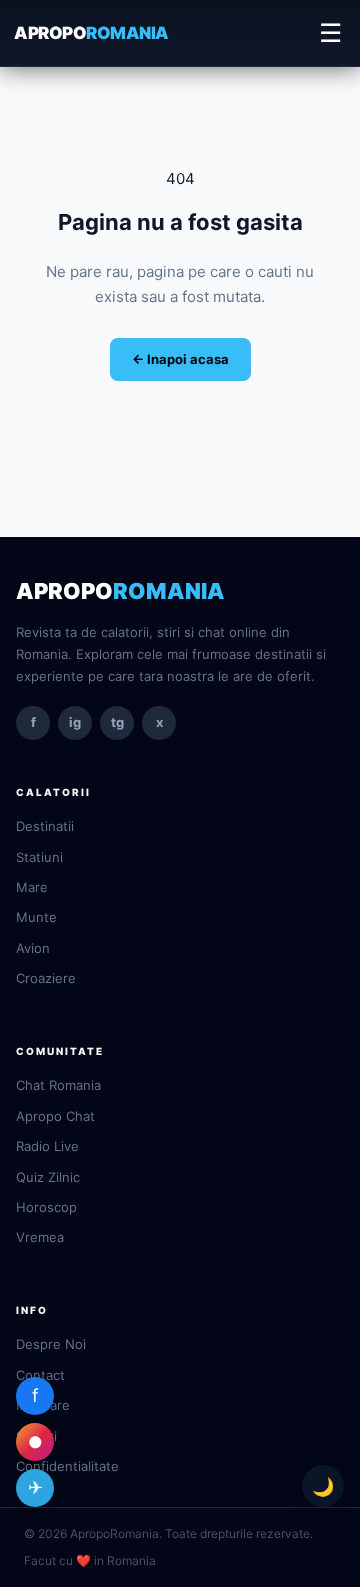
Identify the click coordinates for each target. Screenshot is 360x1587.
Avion (33, 948)
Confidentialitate (67, 1466)
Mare (32, 887)
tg (117, 722)
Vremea (40, 1237)
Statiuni (39, 857)
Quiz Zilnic (48, 1177)
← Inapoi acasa (180, 359)
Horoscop (46, 1207)
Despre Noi (51, 1344)
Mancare (43, 1405)
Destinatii (45, 826)
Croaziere (46, 978)
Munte (36, 917)
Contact (40, 1375)
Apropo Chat (55, 1116)
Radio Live (47, 1146)
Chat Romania (58, 1085)
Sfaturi (36, 1436)
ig (75, 722)
